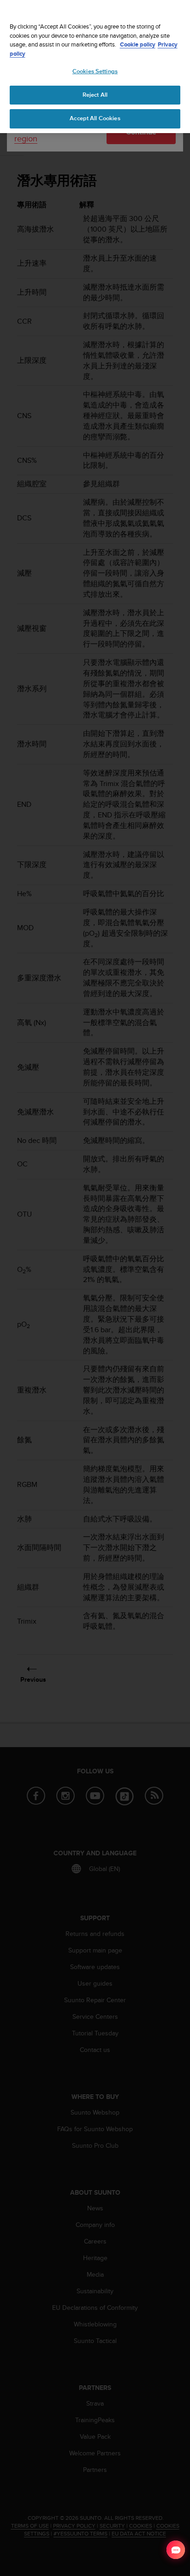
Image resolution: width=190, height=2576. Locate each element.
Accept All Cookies (95, 118)
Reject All (95, 95)
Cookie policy (138, 44)
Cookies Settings (95, 71)
